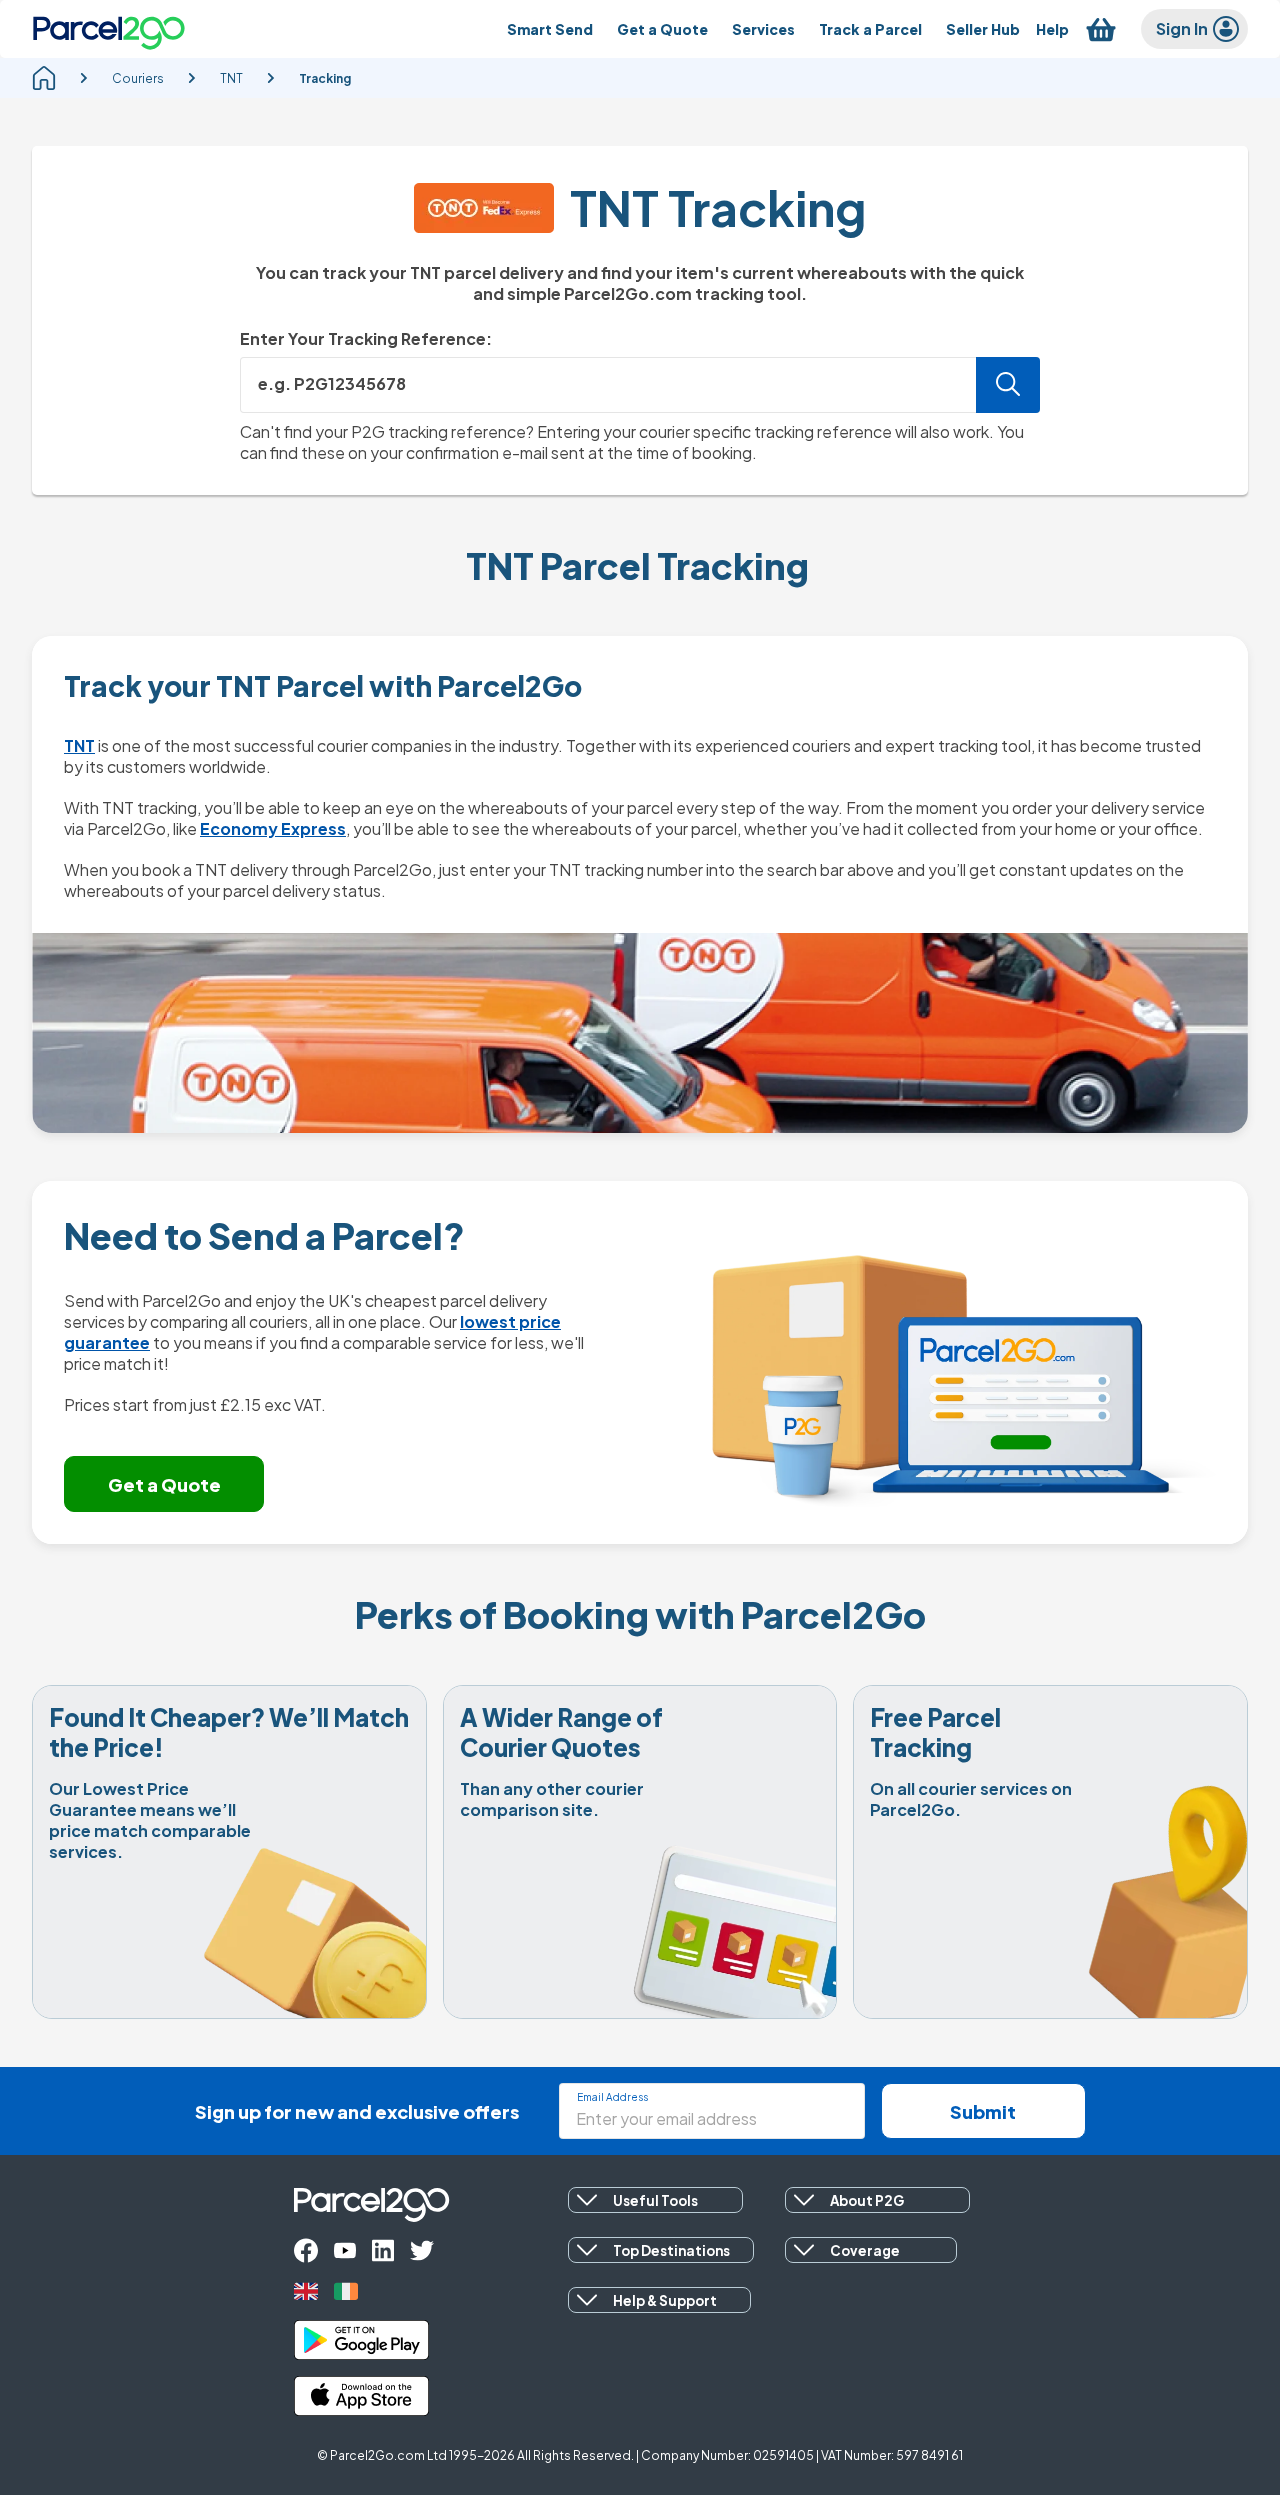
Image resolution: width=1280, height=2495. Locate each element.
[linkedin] (383, 2250)
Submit (983, 2111)
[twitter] (422, 2250)
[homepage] (44, 78)
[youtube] (345, 2250)
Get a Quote (164, 1484)
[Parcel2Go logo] (109, 29)
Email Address (612, 2097)
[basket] (1101, 29)
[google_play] (361, 2340)
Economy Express (273, 828)
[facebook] (306, 2250)
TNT (79, 745)
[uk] (306, 2291)
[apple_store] (361, 2396)
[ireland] (346, 2291)
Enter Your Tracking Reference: (366, 338)
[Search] (1008, 385)
